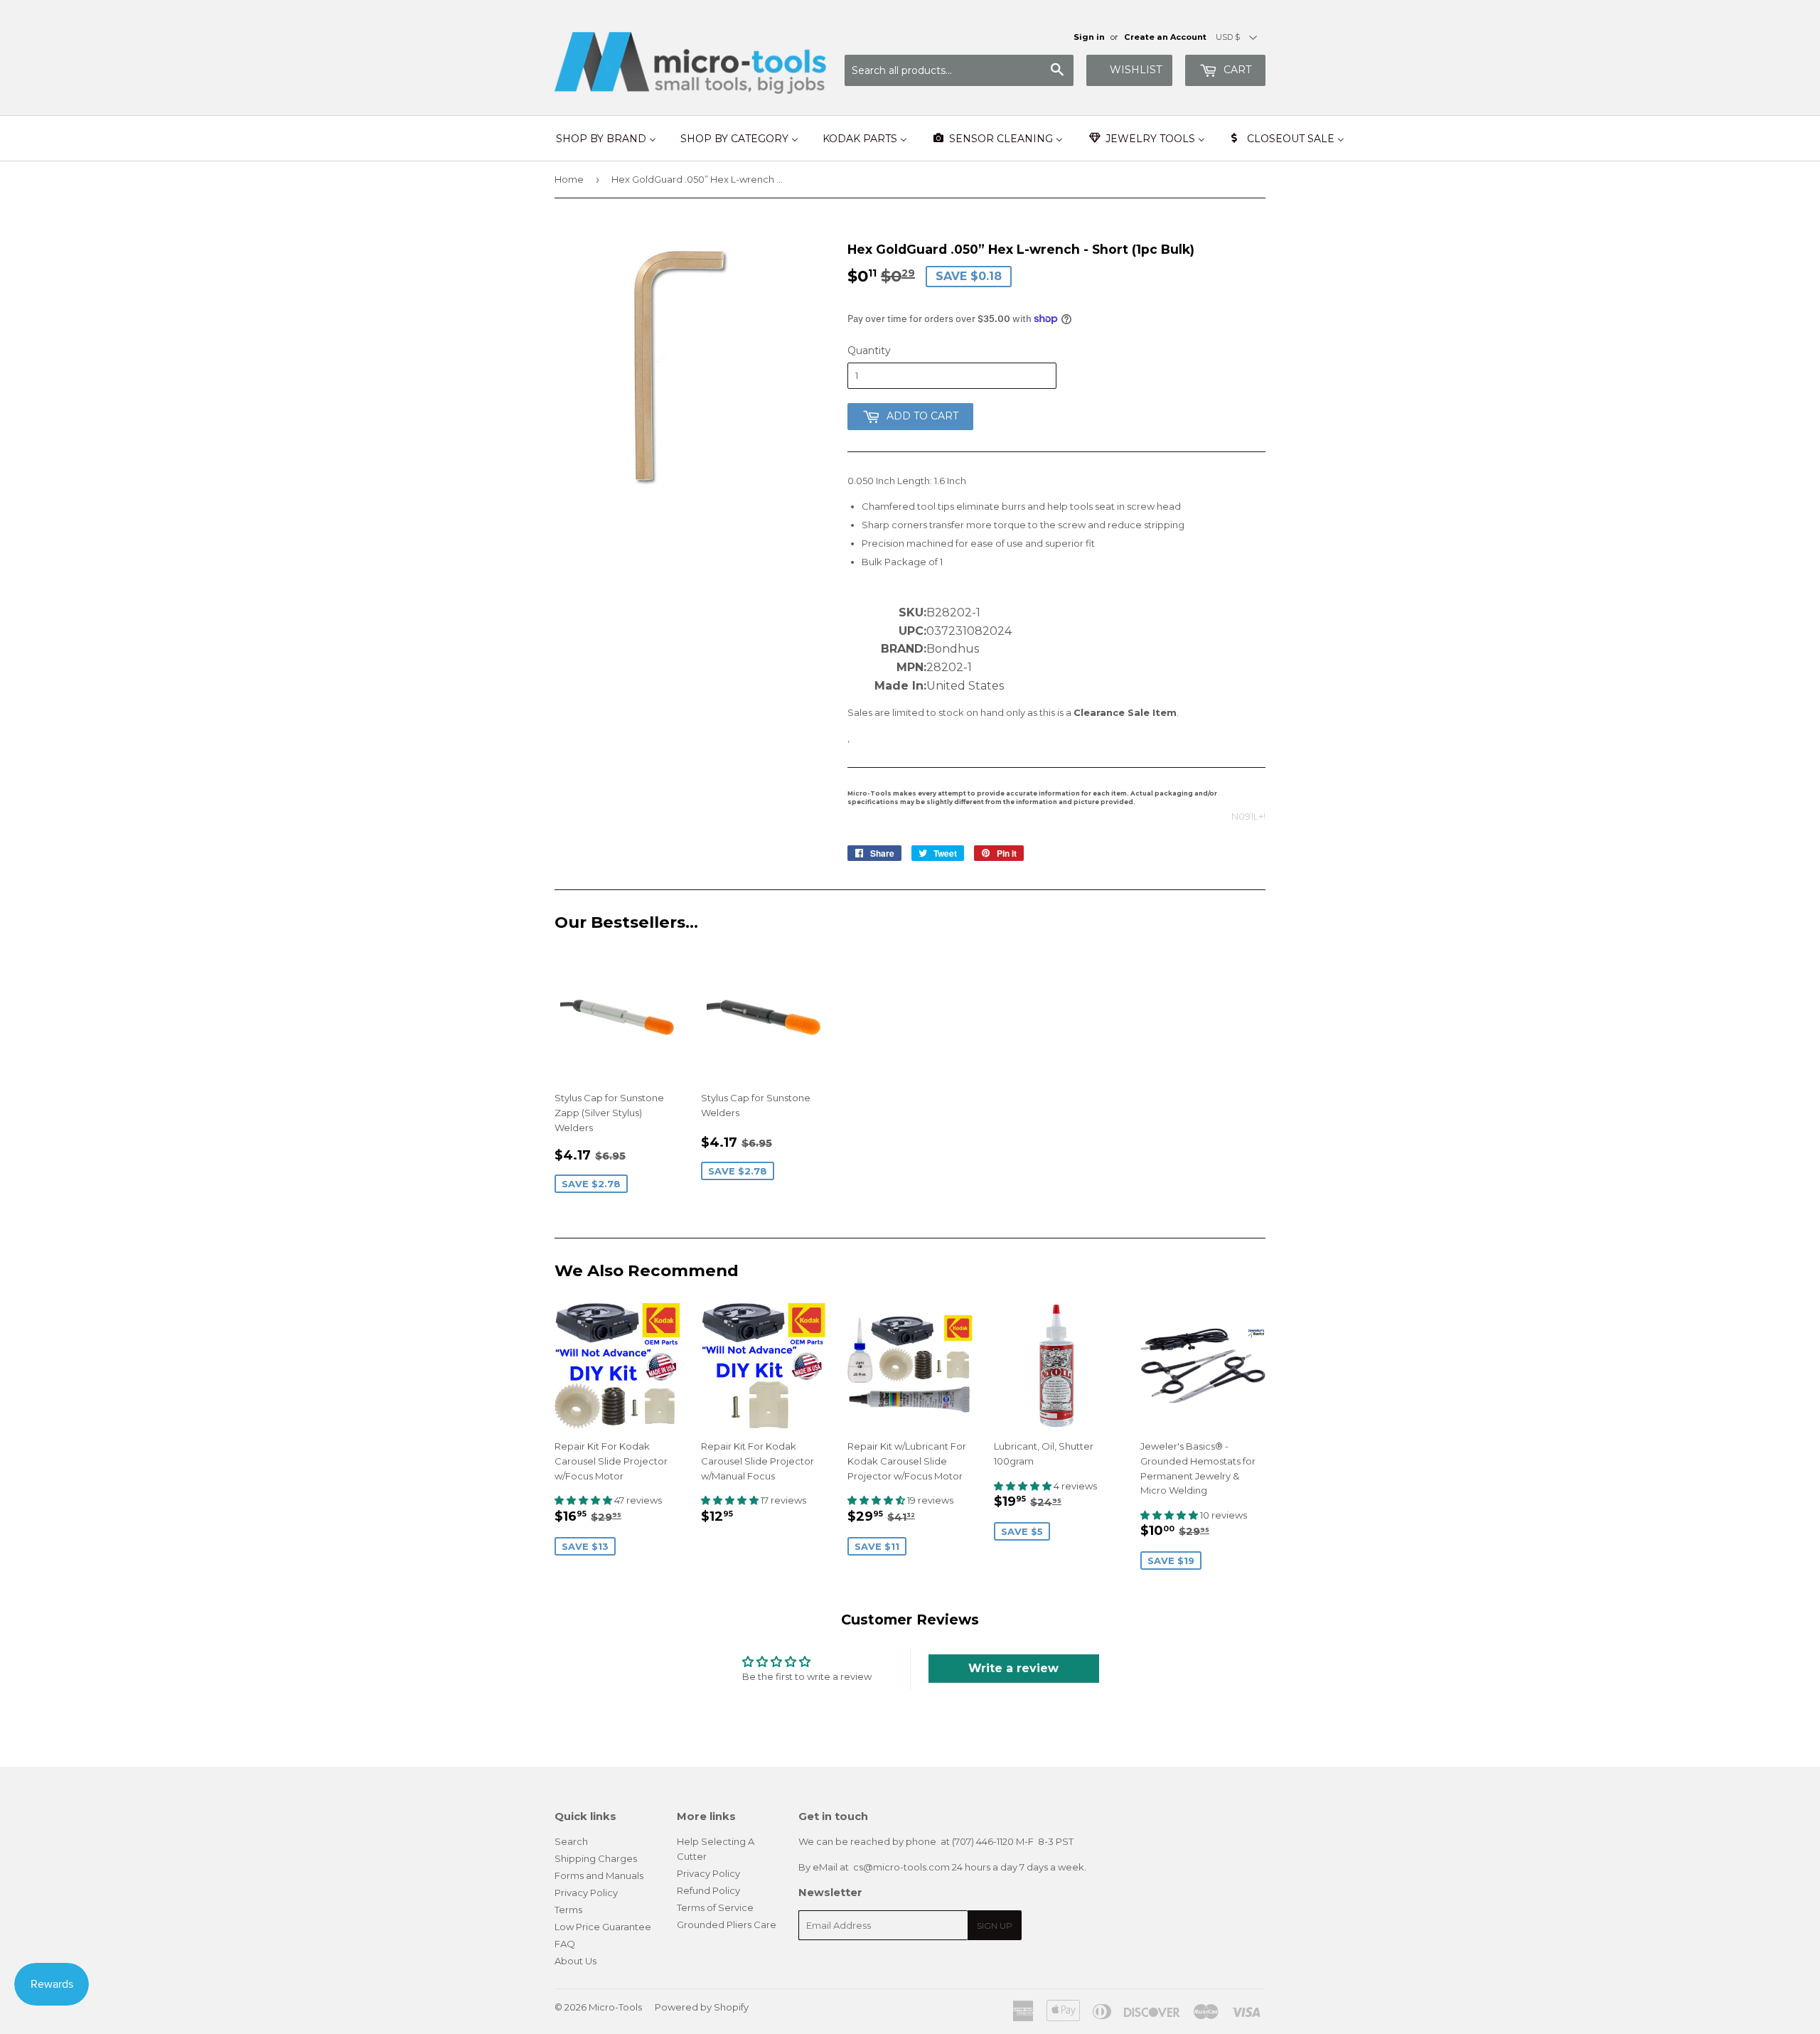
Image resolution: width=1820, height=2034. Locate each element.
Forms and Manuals (599, 1875)
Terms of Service (715, 1907)
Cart (1236, 70)
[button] (584, 1500)
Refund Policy (708, 1890)
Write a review (1013, 1668)
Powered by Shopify (702, 2007)
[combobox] (959, 70)
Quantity (869, 350)
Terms (568, 1910)
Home (569, 179)
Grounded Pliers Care (727, 1925)
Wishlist (1136, 70)
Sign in (1089, 37)
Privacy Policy (586, 1893)
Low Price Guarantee (603, 1927)
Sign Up (995, 1926)
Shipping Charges (596, 1858)
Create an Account (1165, 37)
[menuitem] (606, 139)
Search (571, 1841)
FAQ (565, 1944)
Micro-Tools (615, 2007)
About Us (576, 1961)
